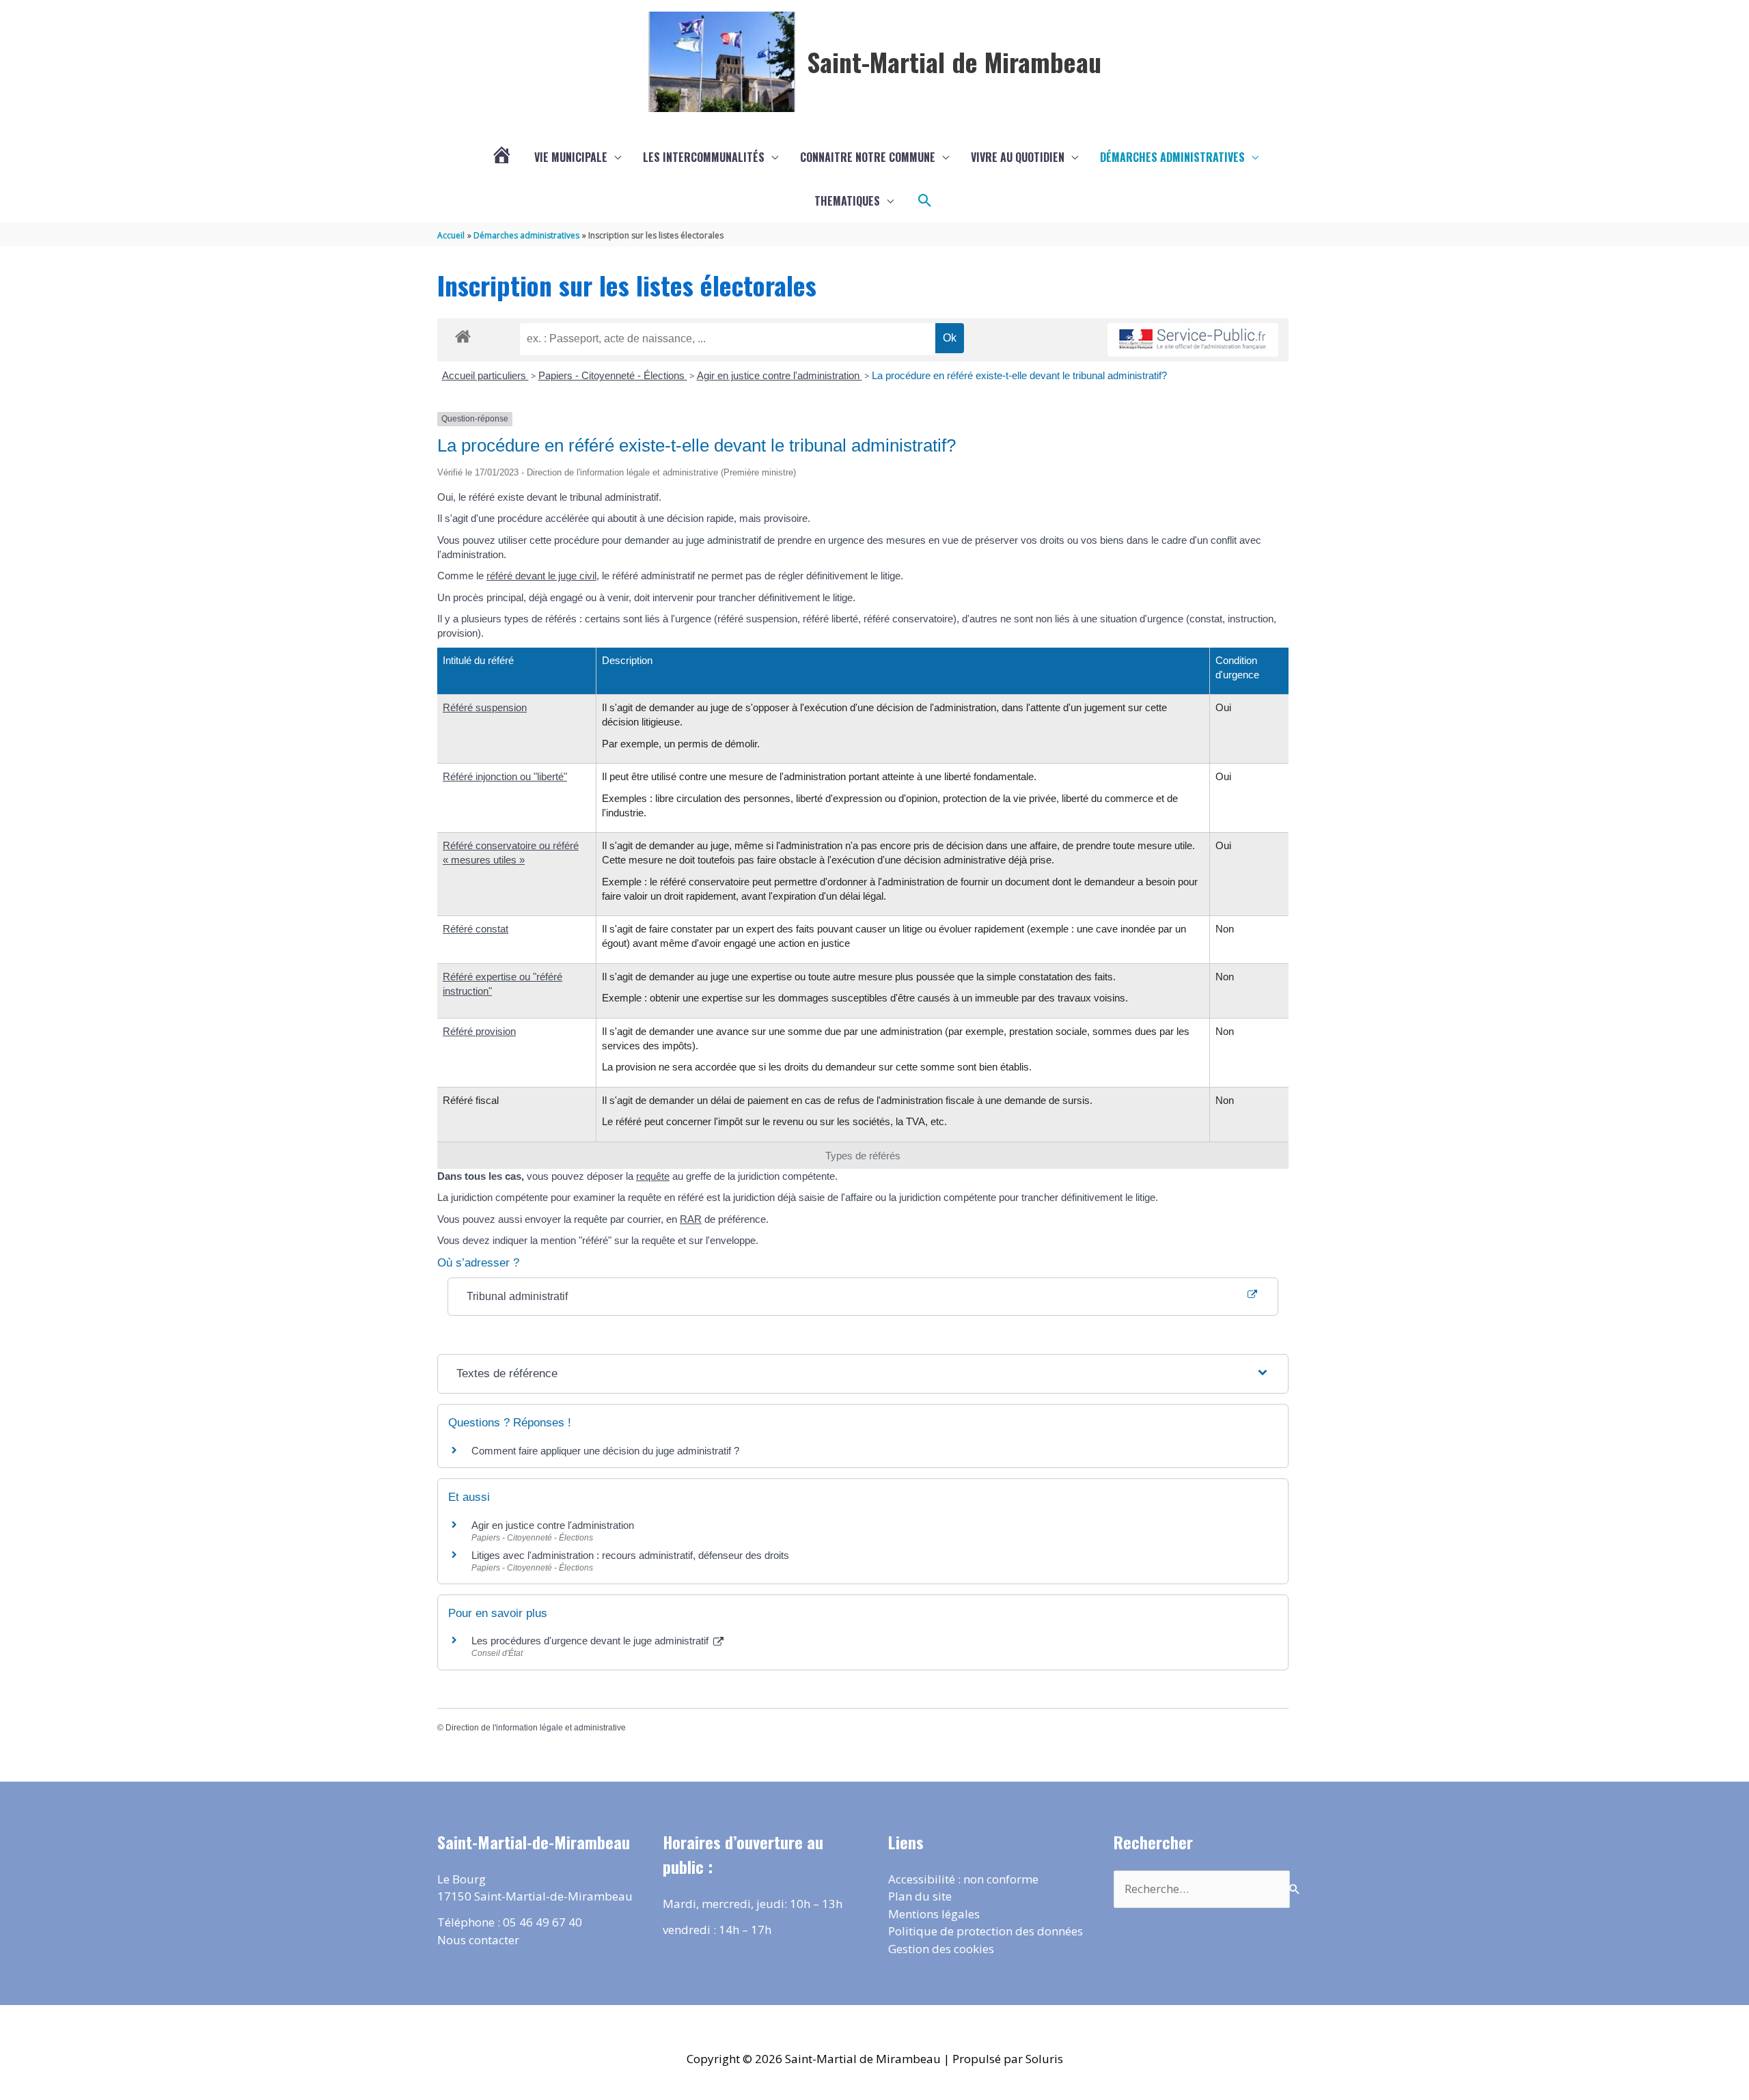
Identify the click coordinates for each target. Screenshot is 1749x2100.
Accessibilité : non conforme (963, 1879)
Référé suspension (485, 707)
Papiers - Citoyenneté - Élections (613, 375)
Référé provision (479, 1031)
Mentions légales (934, 1914)
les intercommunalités (704, 157)
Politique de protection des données (986, 1931)
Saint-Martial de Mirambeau (954, 61)
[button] (925, 201)
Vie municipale (571, 157)
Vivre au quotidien (1018, 157)
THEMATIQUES (847, 201)
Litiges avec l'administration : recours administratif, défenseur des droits (630, 1555)
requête (653, 1176)
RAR (691, 1219)
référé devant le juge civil (541, 576)
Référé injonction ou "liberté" (505, 776)
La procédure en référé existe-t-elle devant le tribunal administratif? (1019, 375)
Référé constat (476, 929)
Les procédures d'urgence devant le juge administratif (591, 1641)
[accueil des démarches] (463, 334)
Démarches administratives (1172, 157)
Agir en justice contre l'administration (780, 375)
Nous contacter (478, 1940)
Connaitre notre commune (868, 157)
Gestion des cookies (941, 1949)
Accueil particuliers (485, 375)
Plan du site (920, 1896)
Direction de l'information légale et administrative (536, 1728)
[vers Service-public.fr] (1193, 340)
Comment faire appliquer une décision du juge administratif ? (605, 1451)
